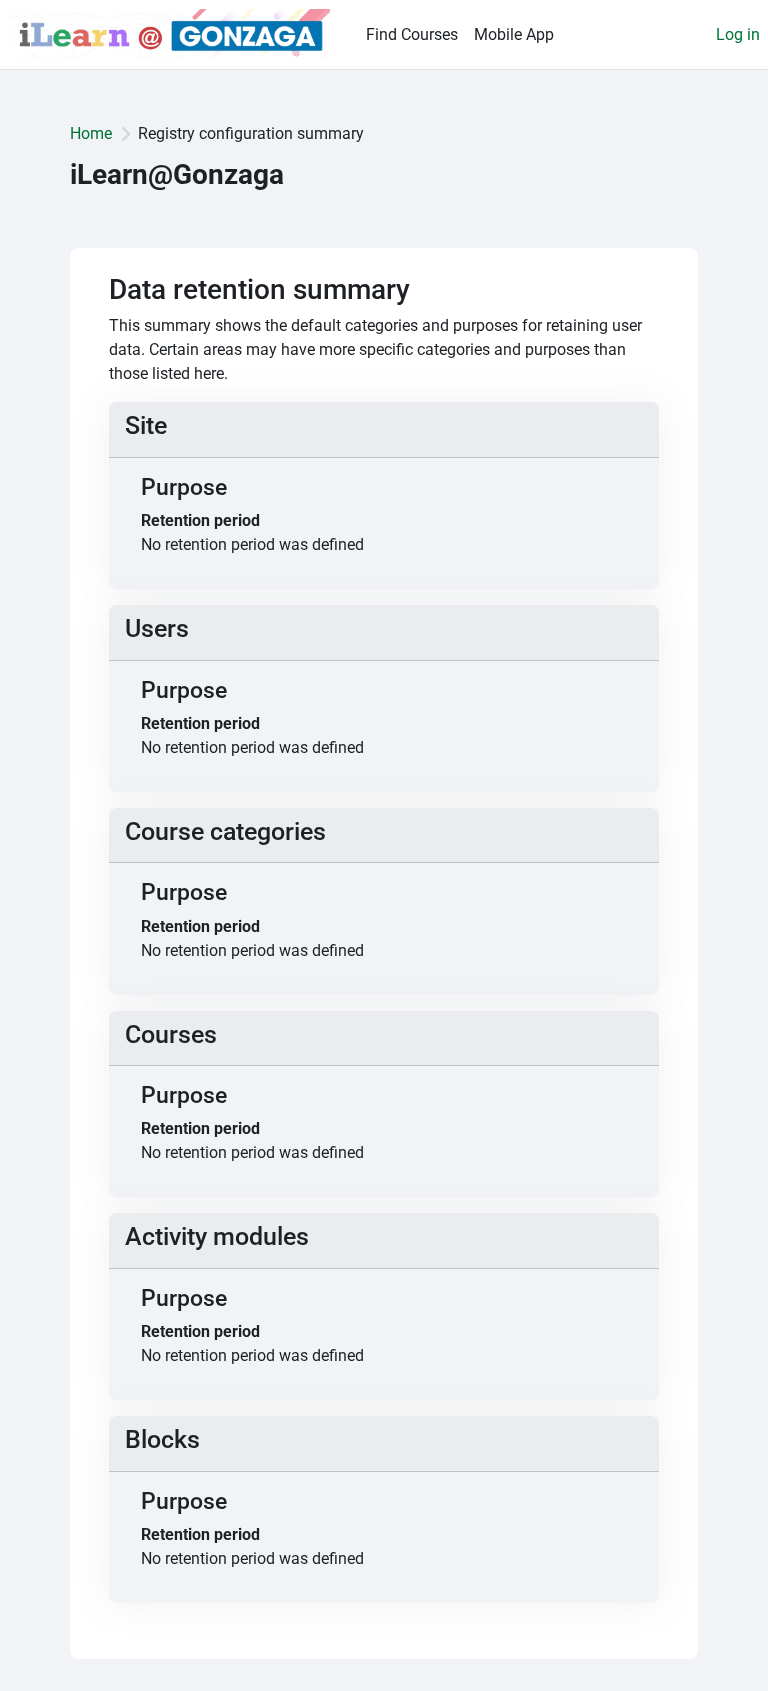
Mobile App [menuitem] (514, 34)
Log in (738, 34)
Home (91, 133)
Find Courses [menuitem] (412, 34)
